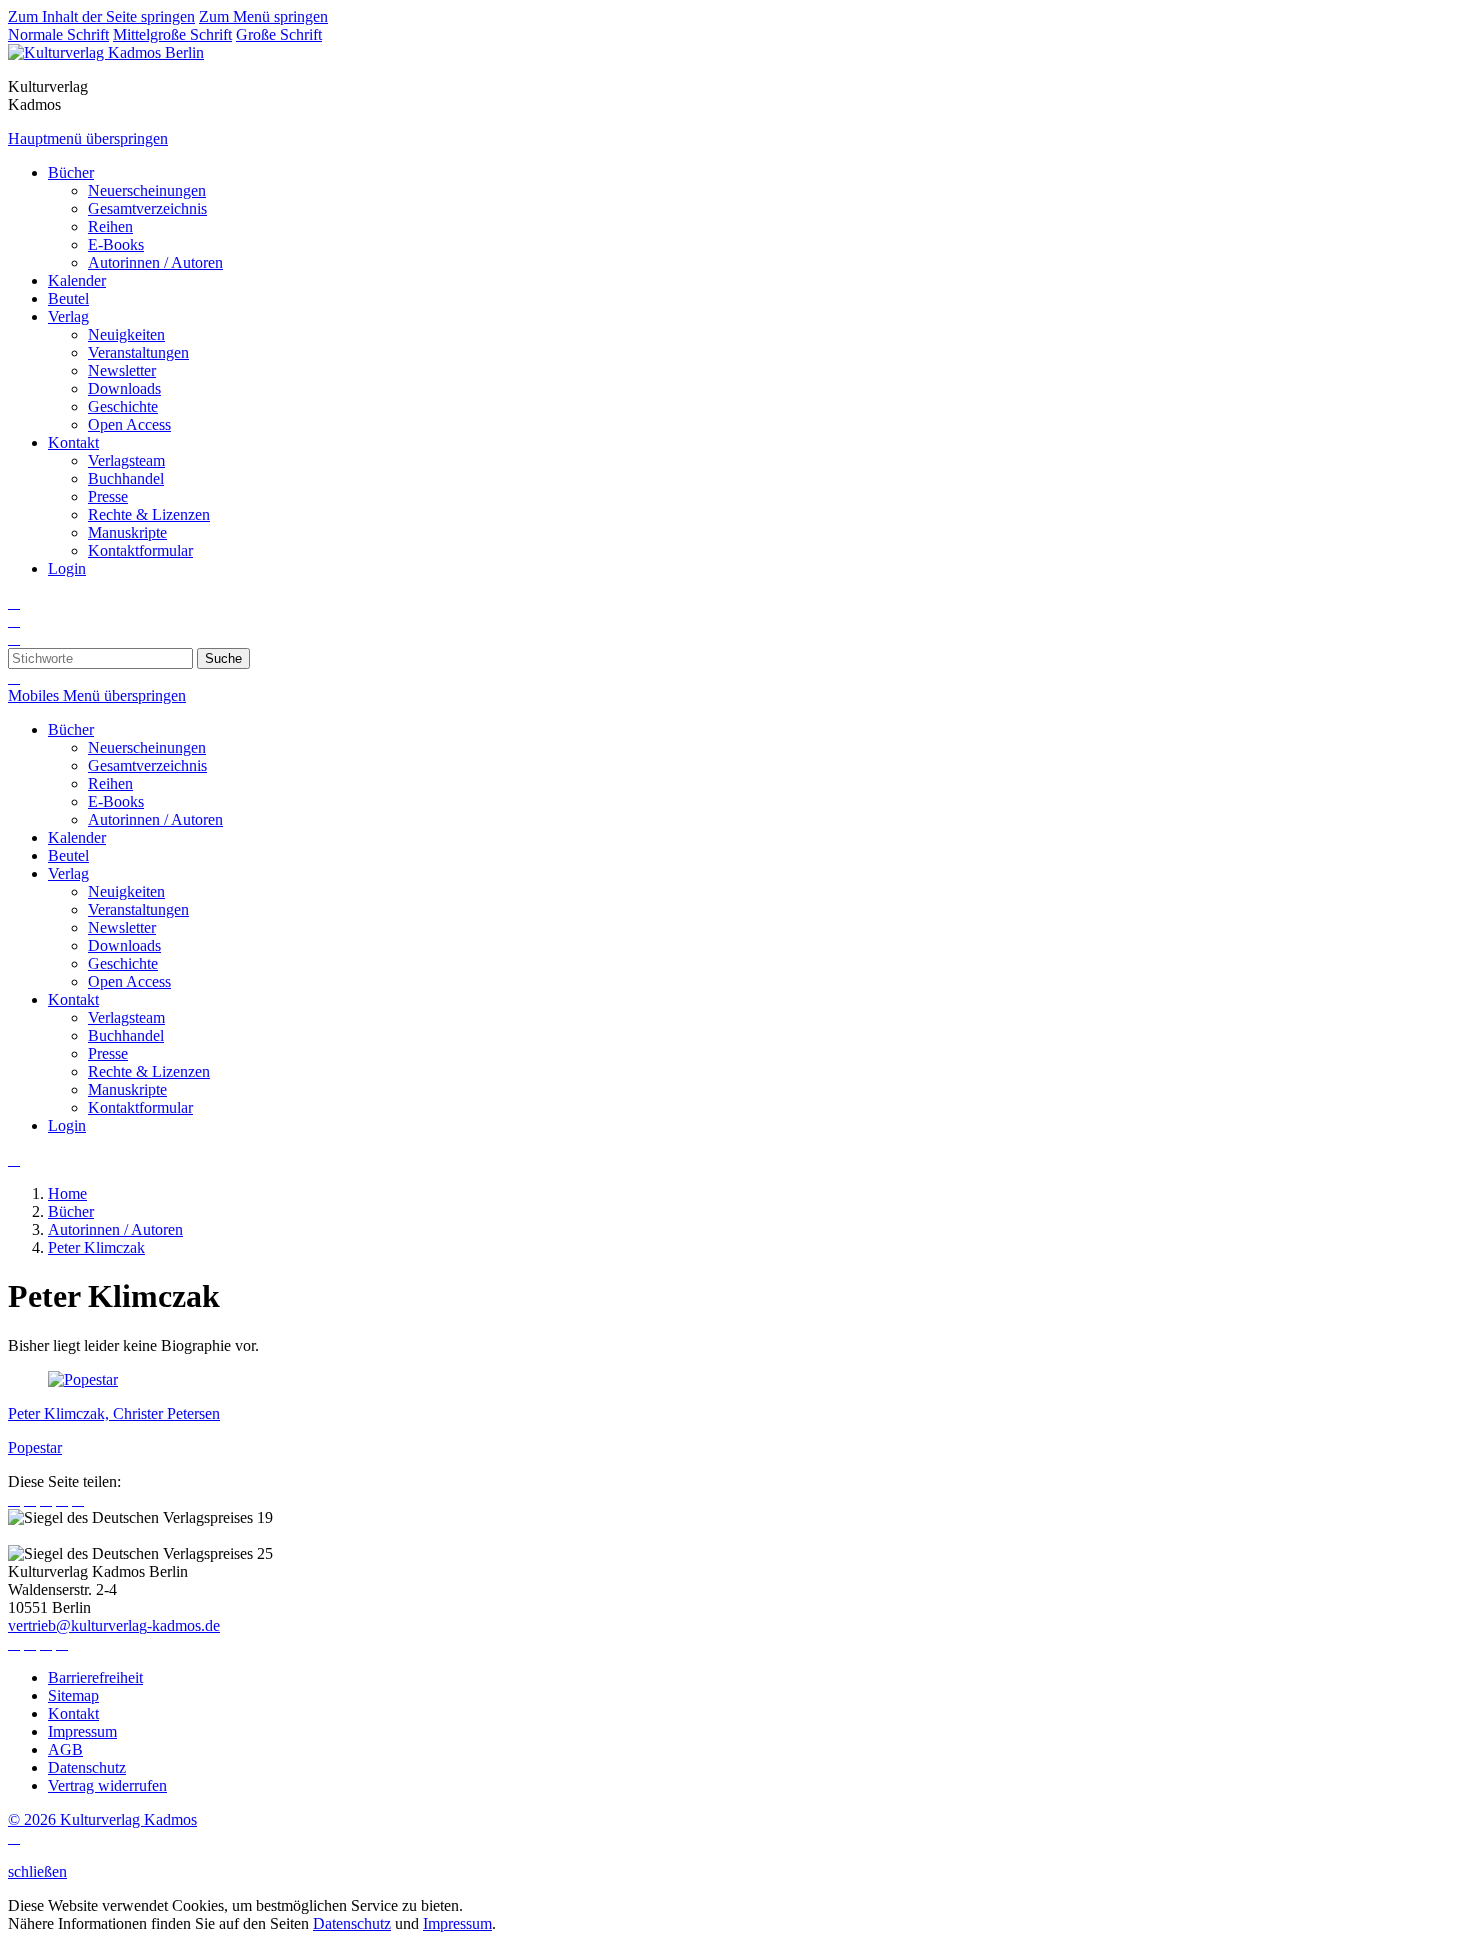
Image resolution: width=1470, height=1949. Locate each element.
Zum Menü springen (263, 16)
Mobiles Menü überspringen (97, 695)
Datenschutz (352, 1923)
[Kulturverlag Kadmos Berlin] (106, 52)
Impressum (457, 1923)
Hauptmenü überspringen (88, 138)
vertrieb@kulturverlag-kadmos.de (114, 1625)
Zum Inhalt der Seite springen (101, 16)
